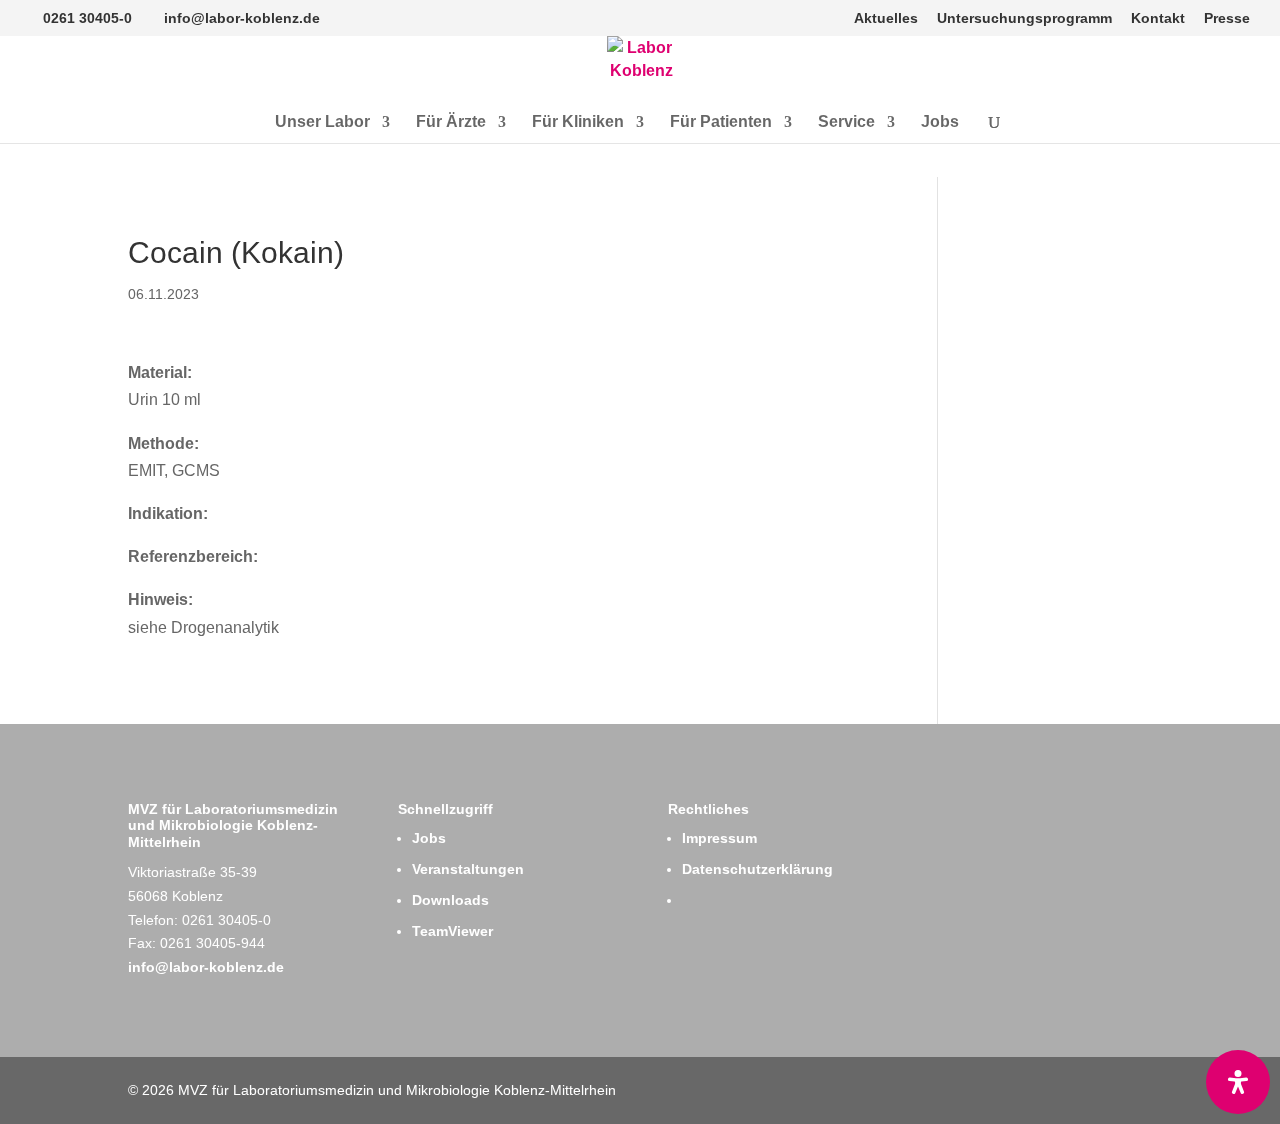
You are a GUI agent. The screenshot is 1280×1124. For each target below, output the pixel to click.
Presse (1227, 18)
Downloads (450, 900)
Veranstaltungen (468, 869)
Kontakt (1158, 18)
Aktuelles (886, 18)
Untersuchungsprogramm (1024, 18)
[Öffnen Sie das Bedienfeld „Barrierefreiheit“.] (1238, 1082)
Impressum (719, 838)
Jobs (940, 122)
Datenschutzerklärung (757, 869)
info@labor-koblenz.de (206, 967)
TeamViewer (452, 931)
